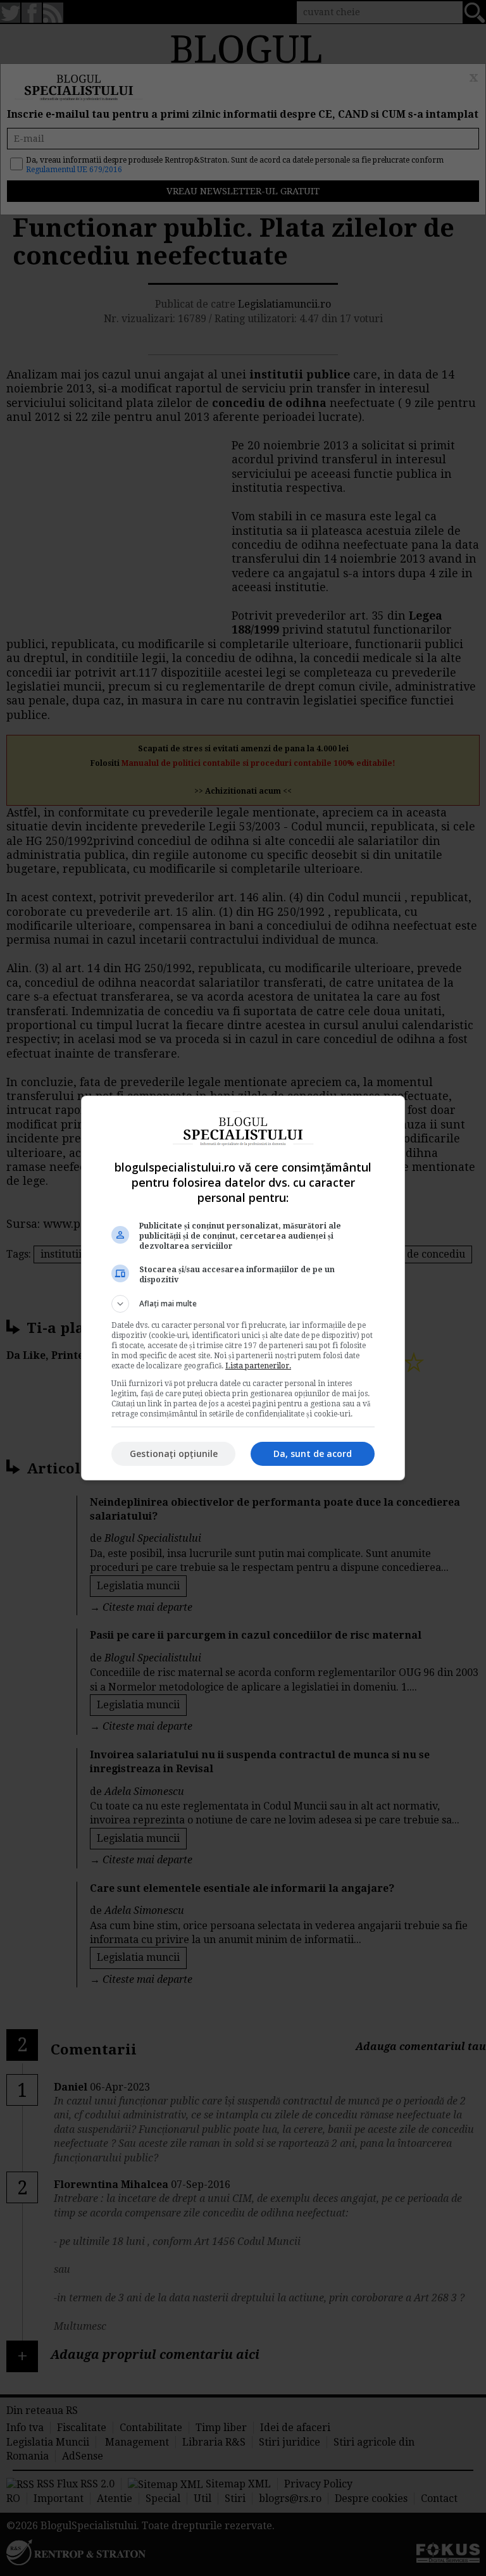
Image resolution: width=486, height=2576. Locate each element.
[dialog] (243, 1288)
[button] (243, 1304)
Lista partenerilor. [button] (258, 1366)
